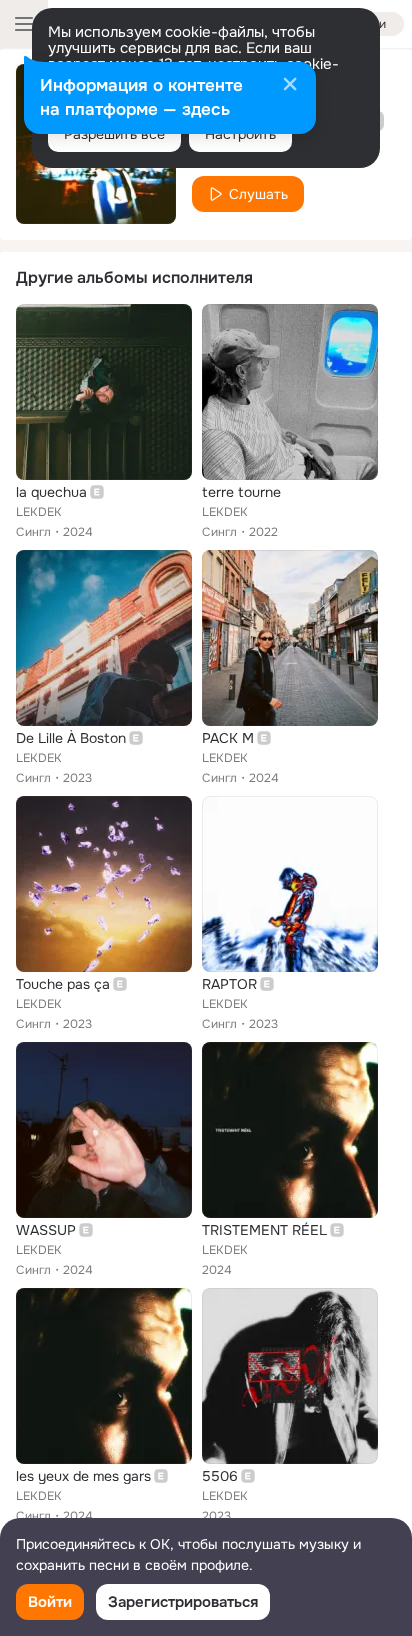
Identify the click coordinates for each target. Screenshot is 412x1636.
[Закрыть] (290, 86)
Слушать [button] (258, 194)
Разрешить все (114, 134)
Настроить (240, 134)
